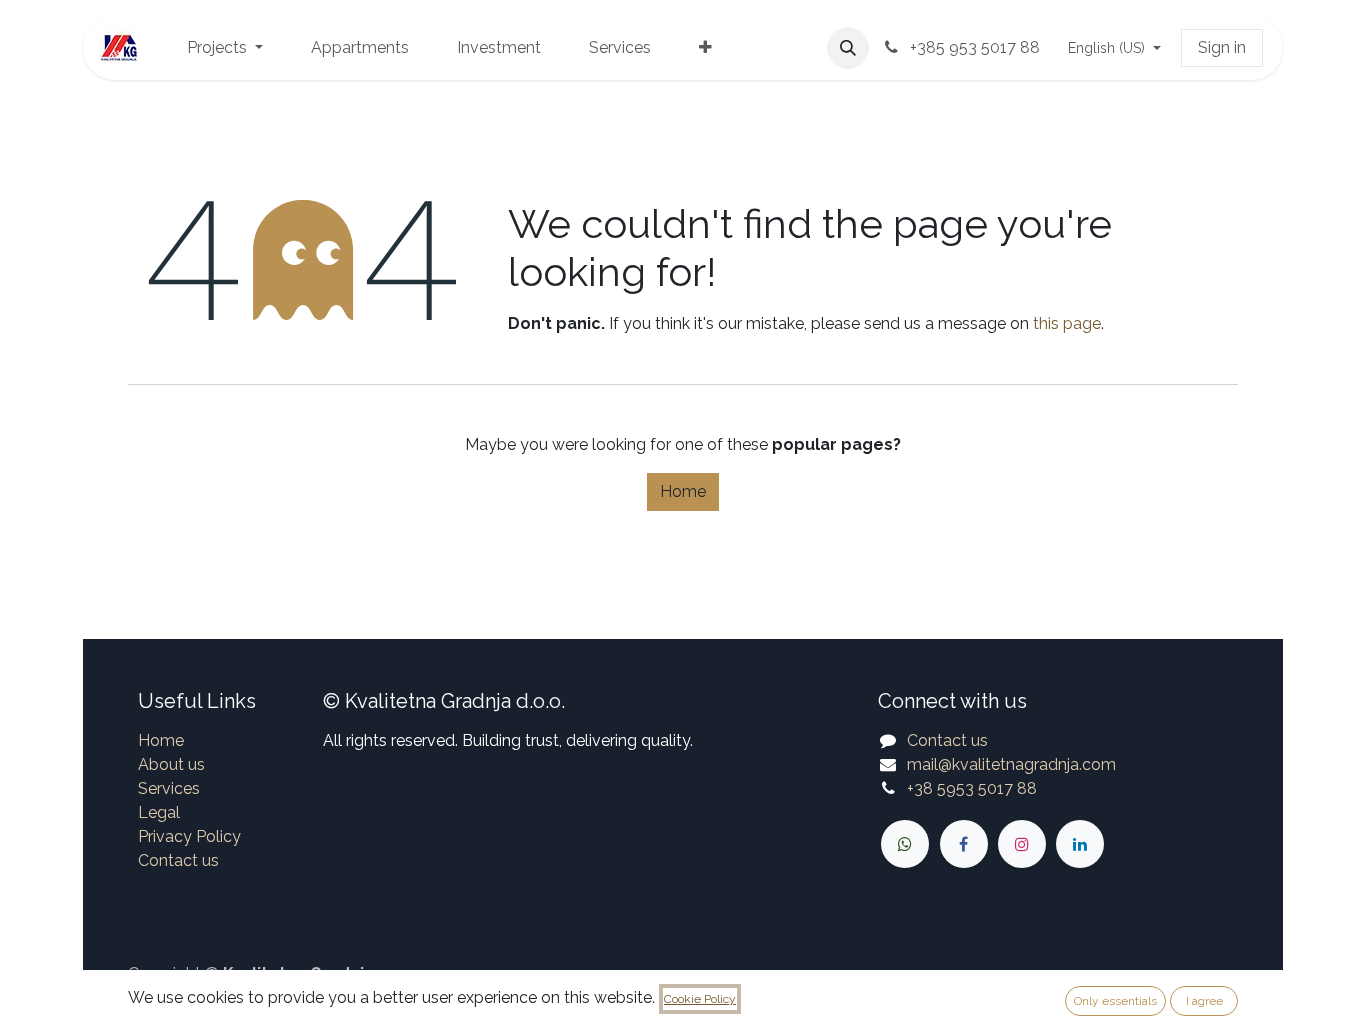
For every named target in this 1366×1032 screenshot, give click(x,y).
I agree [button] (1204, 1001)
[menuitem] (225, 48)
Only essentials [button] (1115, 1001)
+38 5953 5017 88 (972, 788)
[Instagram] (1022, 844)
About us (171, 764)
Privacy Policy (189, 836)
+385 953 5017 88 (973, 47)
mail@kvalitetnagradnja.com (1011, 764)
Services (169, 788)
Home (683, 491)
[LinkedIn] (1080, 844)
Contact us (178, 860)
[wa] (905, 844)
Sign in (1222, 47)
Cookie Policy (700, 999)
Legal (159, 812)
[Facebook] (964, 844)
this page (1067, 323)
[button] (848, 48)
